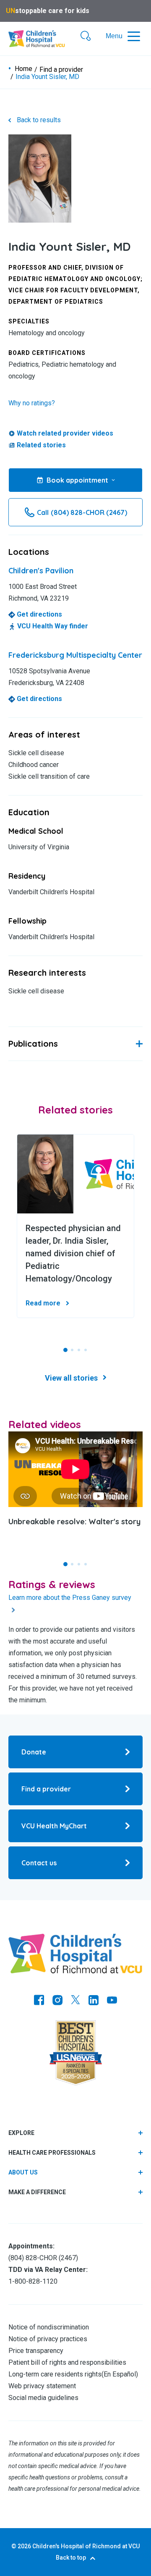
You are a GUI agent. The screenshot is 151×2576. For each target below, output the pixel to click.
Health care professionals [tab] (52, 2153)
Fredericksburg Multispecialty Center (75, 655)
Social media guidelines (43, 2398)
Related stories (41, 445)
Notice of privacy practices (48, 2339)
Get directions (39, 614)
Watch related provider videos (65, 433)
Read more (43, 1303)
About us (23, 2172)
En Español (120, 2374)
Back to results (39, 120)
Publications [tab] (33, 1044)
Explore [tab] (21, 2133)
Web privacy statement (42, 2386)
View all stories (71, 1378)
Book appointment (77, 480)
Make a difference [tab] (37, 2192)
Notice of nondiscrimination (49, 2327)
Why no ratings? (32, 403)
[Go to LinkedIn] (94, 2001)
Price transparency (36, 2351)
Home (23, 69)
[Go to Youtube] (112, 2001)
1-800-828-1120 (33, 2281)
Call (82, 512)
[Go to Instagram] (57, 2001)
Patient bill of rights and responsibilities (67, 2362)
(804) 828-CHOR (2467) (43, 2258)
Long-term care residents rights (55, 2374)
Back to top (71, 2558)
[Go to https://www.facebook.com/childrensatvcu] (39, 2001)
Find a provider (61, 70)
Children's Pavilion (41, 571)
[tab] (75, 2173)
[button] (86, 37)
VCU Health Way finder (52, 626)
